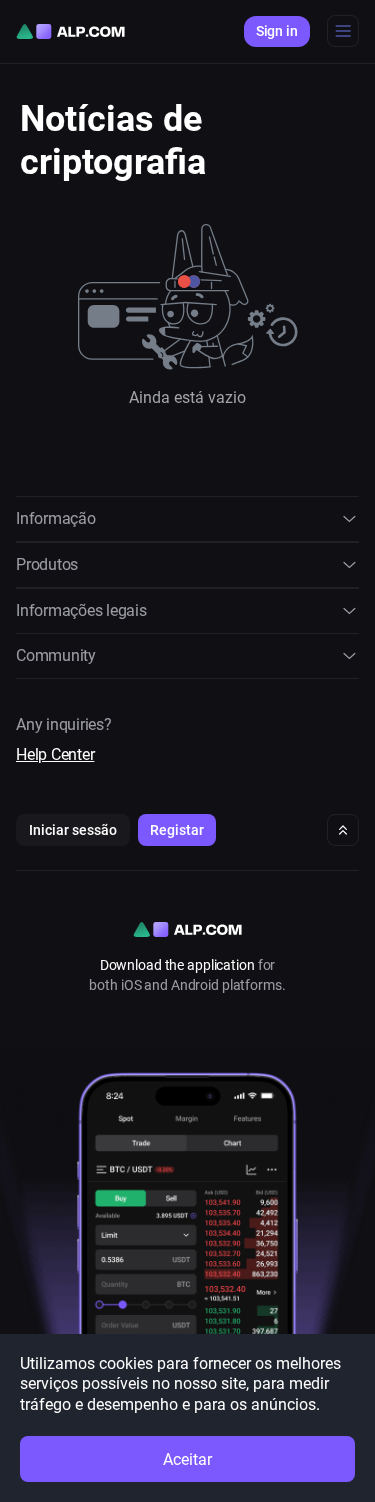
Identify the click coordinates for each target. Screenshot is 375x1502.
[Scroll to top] (343, 830)
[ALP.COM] (70, 31)
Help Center (55, 754)
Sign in (277, 31)
